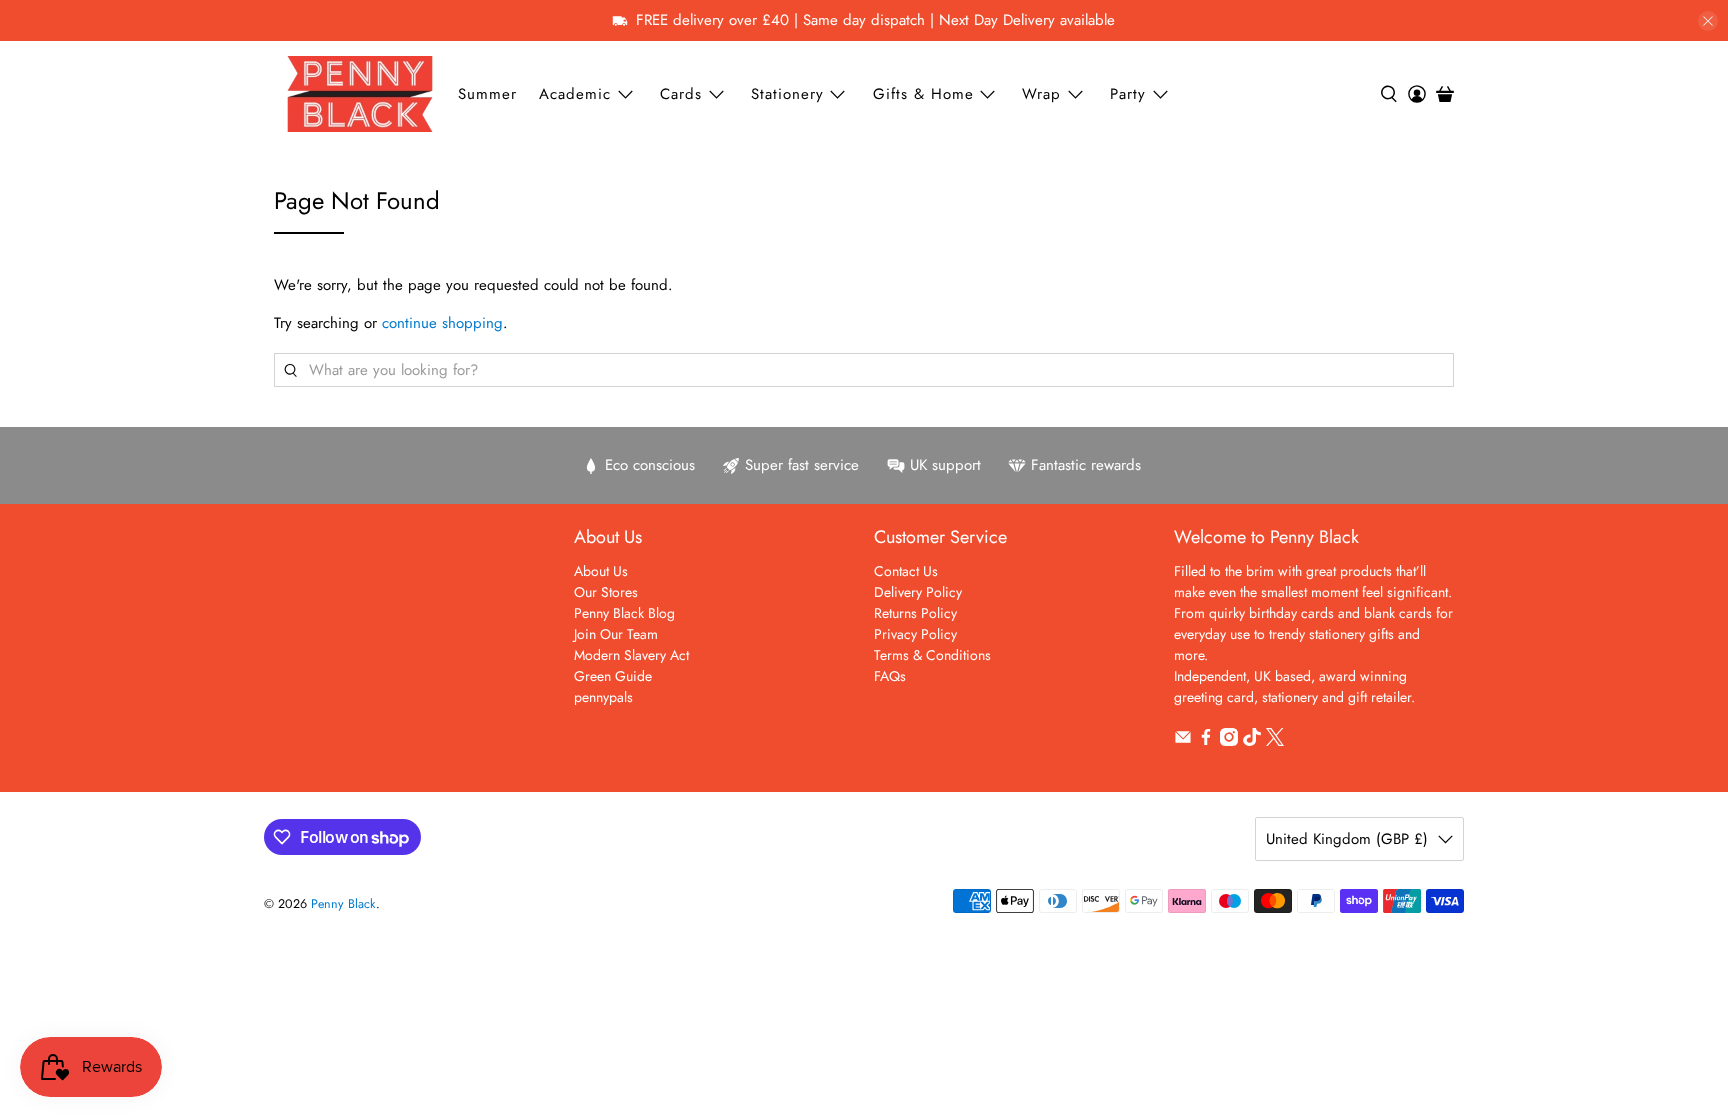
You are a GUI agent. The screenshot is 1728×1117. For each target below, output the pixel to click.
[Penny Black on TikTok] (1252, 741)
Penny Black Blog (624, 613)
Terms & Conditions (932, 655)
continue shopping (442, 323)
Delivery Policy (918, 592)
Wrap (1041, 94)
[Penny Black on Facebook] (1206, 741)
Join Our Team (616, 634)
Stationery (787, 94)
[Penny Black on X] (1275, 741)
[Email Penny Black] (1183, 741)
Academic (575, 94)
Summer (487, 94)
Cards (681, 94)
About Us (601, 571)
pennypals (603, 697)
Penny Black (343, 904)
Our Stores (606, 592)
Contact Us (906, 571)
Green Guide (613, 676)
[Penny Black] (360, 93)
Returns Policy (915, 613)
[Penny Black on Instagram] (1229, 741)
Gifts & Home (923, 94)
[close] (1708, 21)
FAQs (890, 676)
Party (1128, 94)
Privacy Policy (915, 634)
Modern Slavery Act (631, 655)
